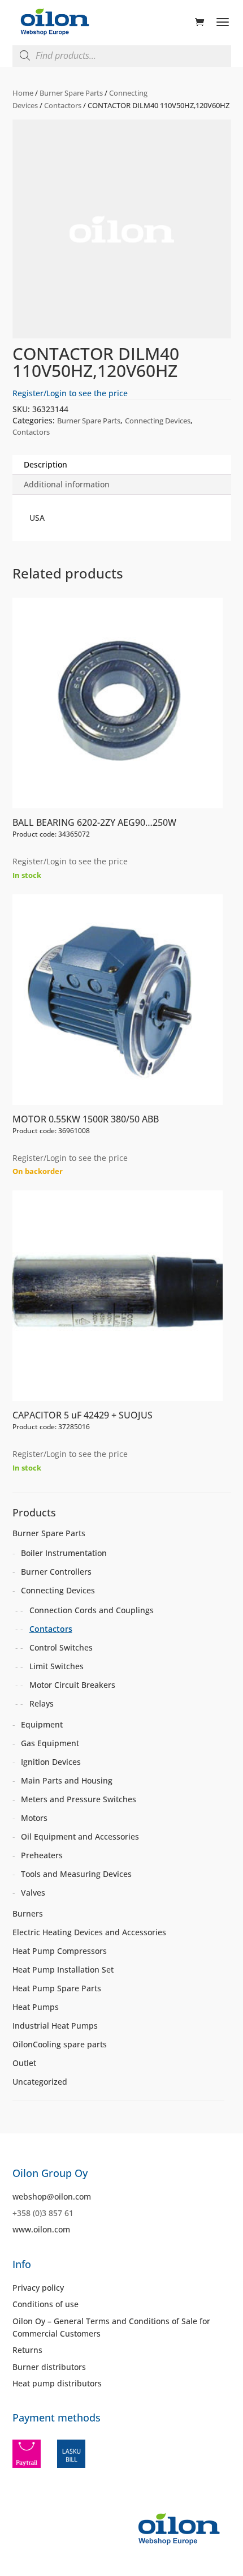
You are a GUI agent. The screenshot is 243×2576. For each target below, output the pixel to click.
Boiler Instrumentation (64, 1553)
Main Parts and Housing (67, 1780)
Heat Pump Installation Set (63, 1969)
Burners (28, 1913)
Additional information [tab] (67, 484)
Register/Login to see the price (70, 393)
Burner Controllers (56, 1572)
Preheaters (42, 1855)
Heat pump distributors (57, 2383)
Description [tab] (45, 464)
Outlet (24, 2063)
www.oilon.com (41, 2229)
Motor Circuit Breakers (72, 1685)
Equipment (42, 1724)
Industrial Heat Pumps (55, 2026)
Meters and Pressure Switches (79, 1799)
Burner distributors (49, 2367)
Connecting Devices (158, 421)
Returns (27, 2350)
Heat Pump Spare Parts (57, 1988)
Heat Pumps (36, 2007)
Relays (42, 1703)
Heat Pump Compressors (60, 1951)
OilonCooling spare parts (60, 2044)
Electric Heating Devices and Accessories (89, 1932)
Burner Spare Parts (71, 93)
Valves (33, 1893)
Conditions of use (45, 2304)
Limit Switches (57, 1666)
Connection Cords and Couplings (92, 1610)
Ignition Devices (51, 1762)
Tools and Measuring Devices (76, 1874)
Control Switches (61, 1647)
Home (23, 93)
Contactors (63, 105)
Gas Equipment (50, 1743)
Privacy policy (38, 2288)
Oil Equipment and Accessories (80, 1836)
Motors (34, 1818)
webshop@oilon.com (52, 2196)
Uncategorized (40, 2082)
